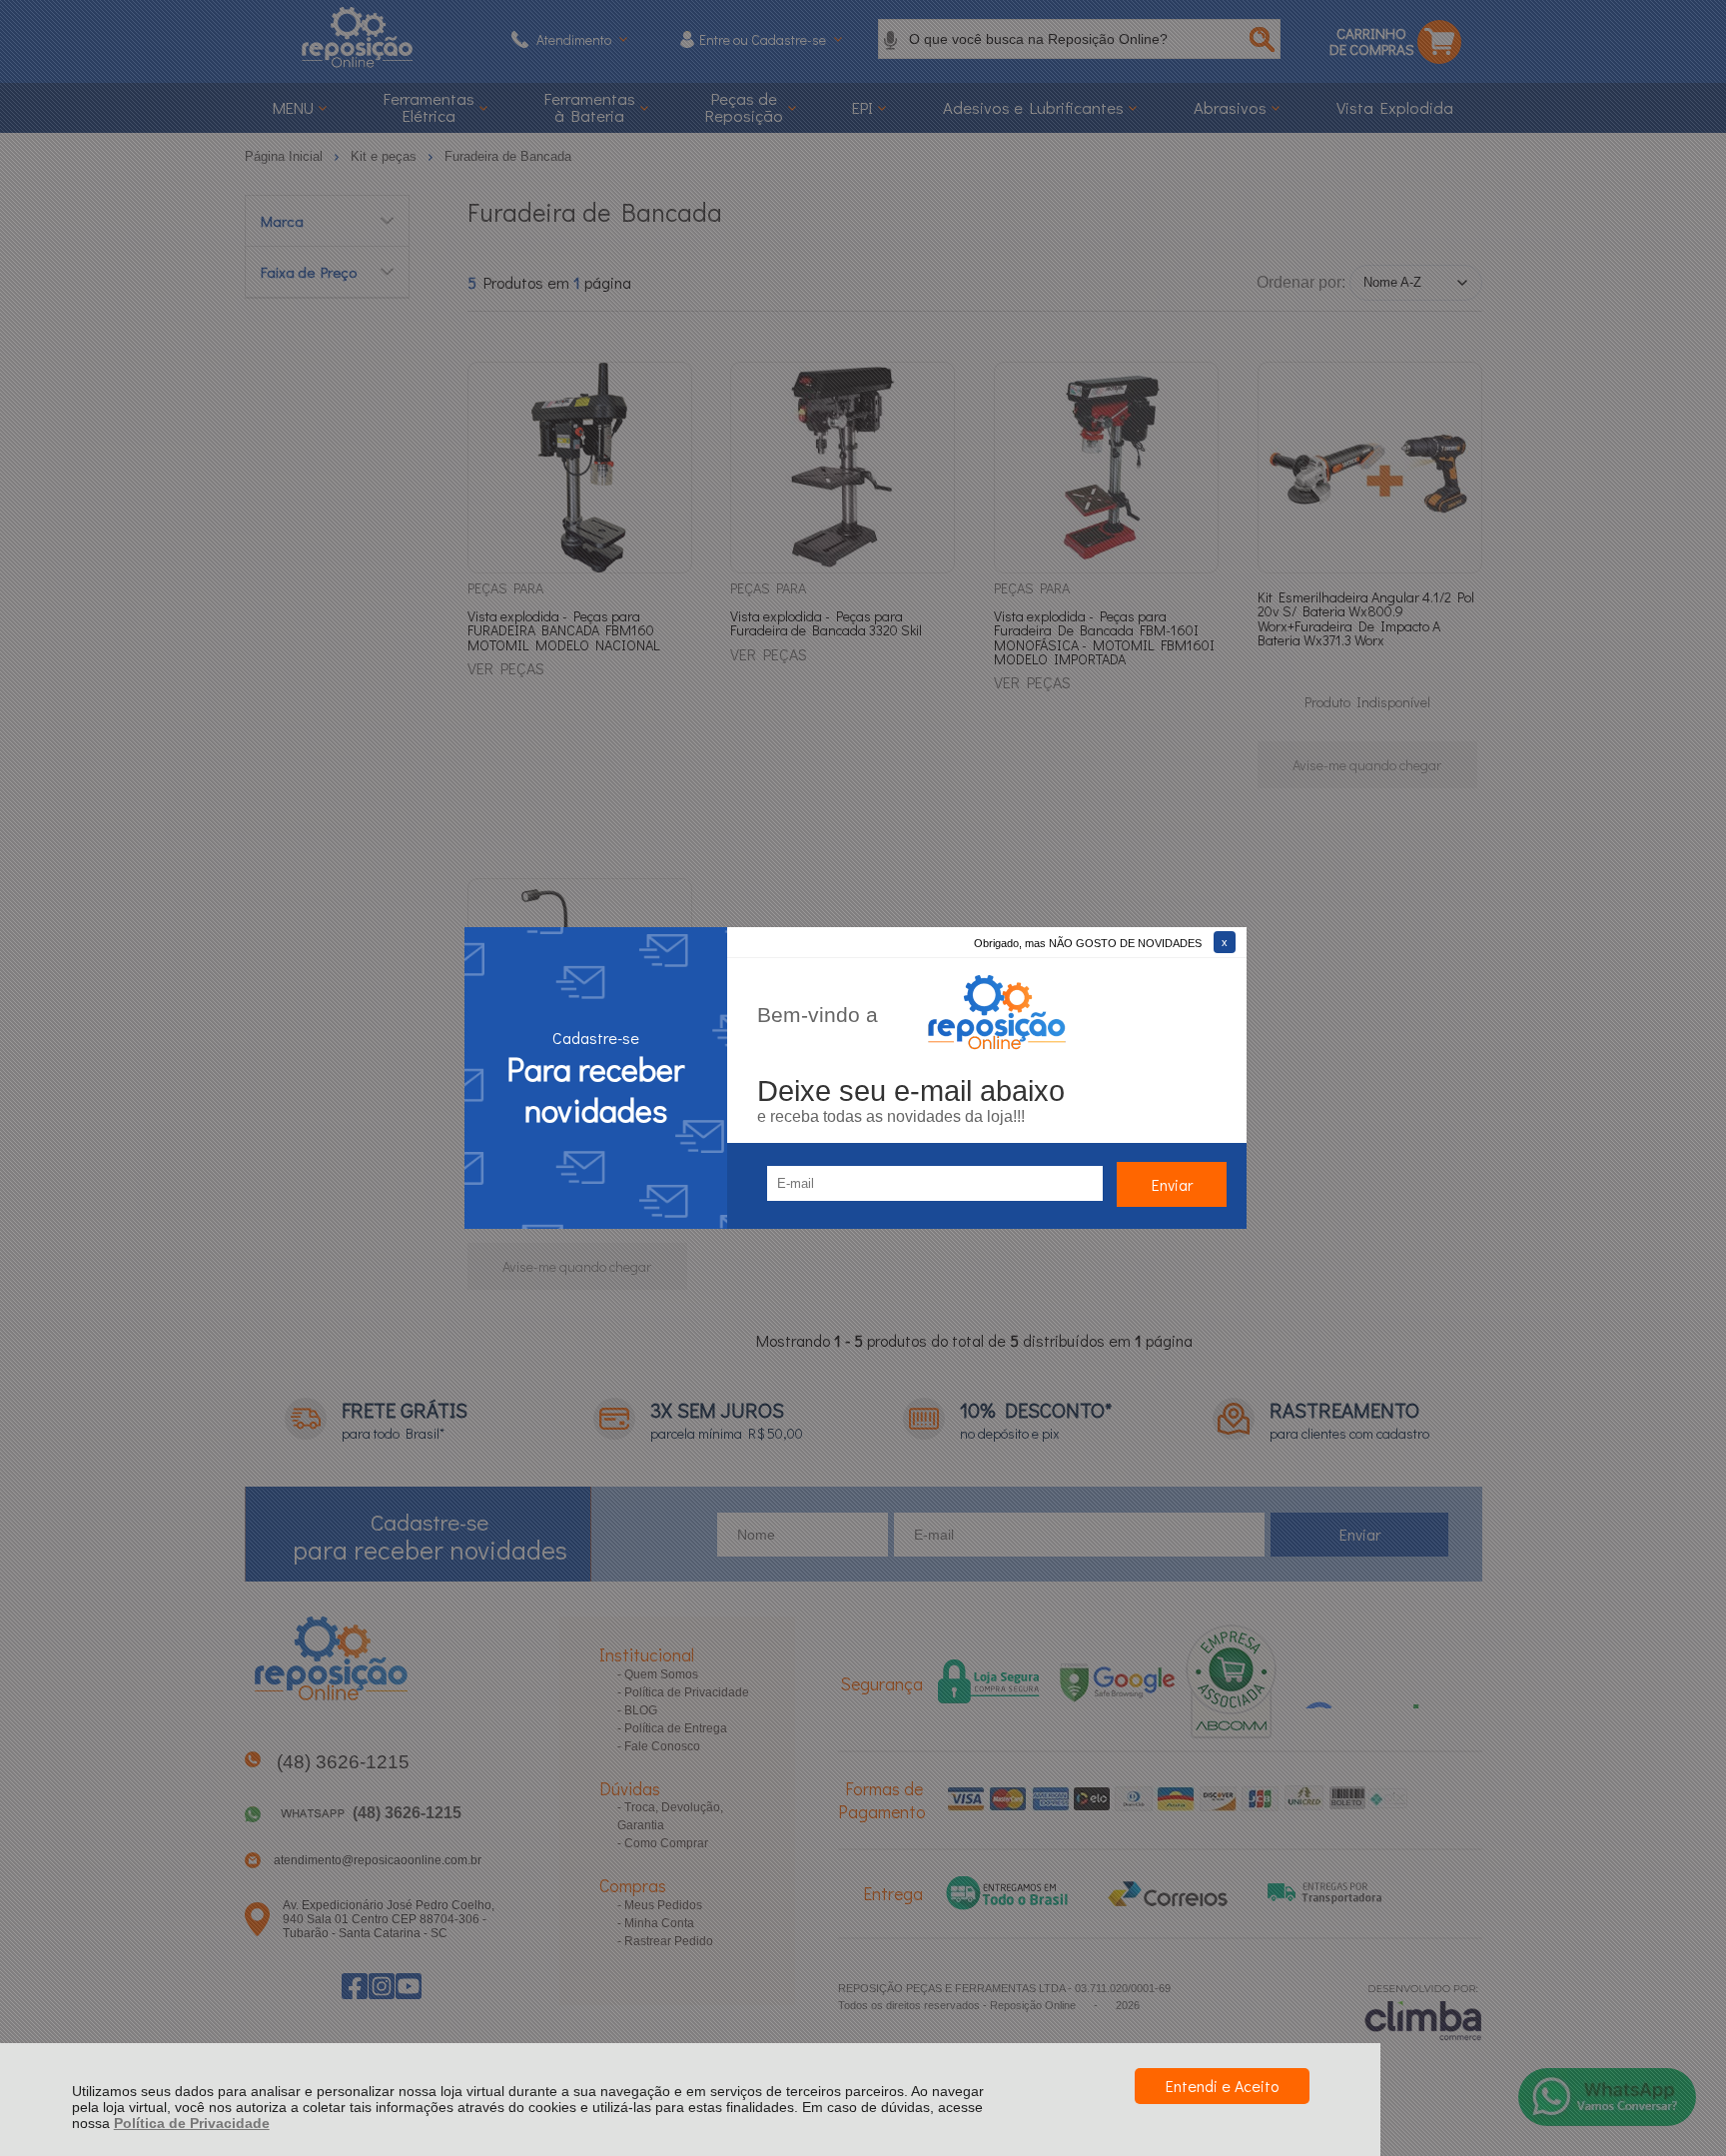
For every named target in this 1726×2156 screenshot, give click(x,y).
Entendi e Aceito (1222, 2086)
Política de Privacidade (192, 2123)
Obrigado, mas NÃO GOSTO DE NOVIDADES (1088, 943)
